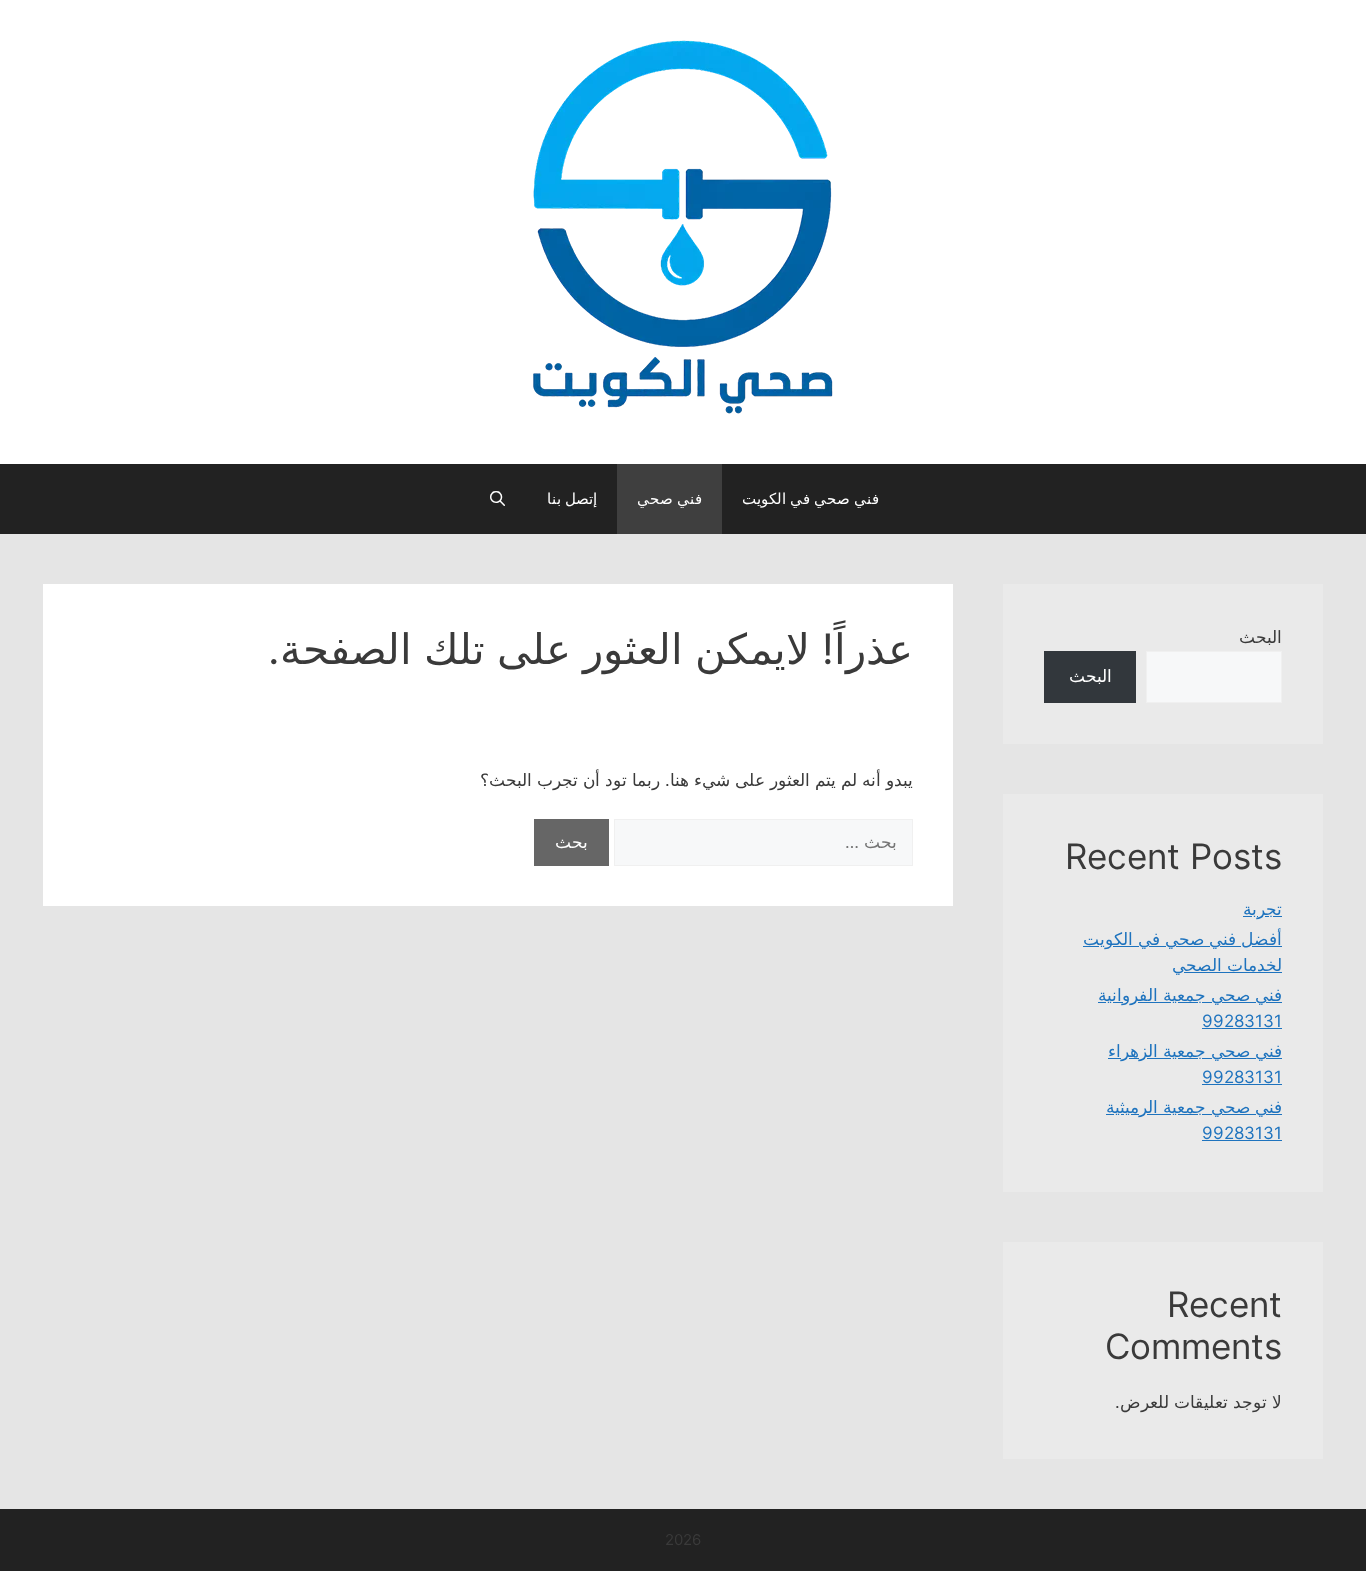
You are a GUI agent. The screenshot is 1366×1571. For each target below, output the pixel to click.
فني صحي (669, 498)
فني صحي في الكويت (810, 498)
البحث (1260, 637)
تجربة (1262, 909)
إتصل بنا (572, 498)
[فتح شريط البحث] (496, 499)
